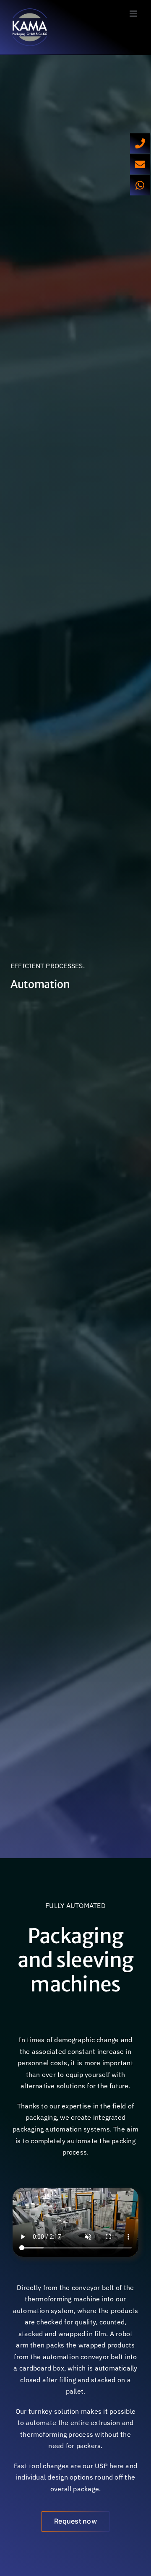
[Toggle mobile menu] (134, 14)
